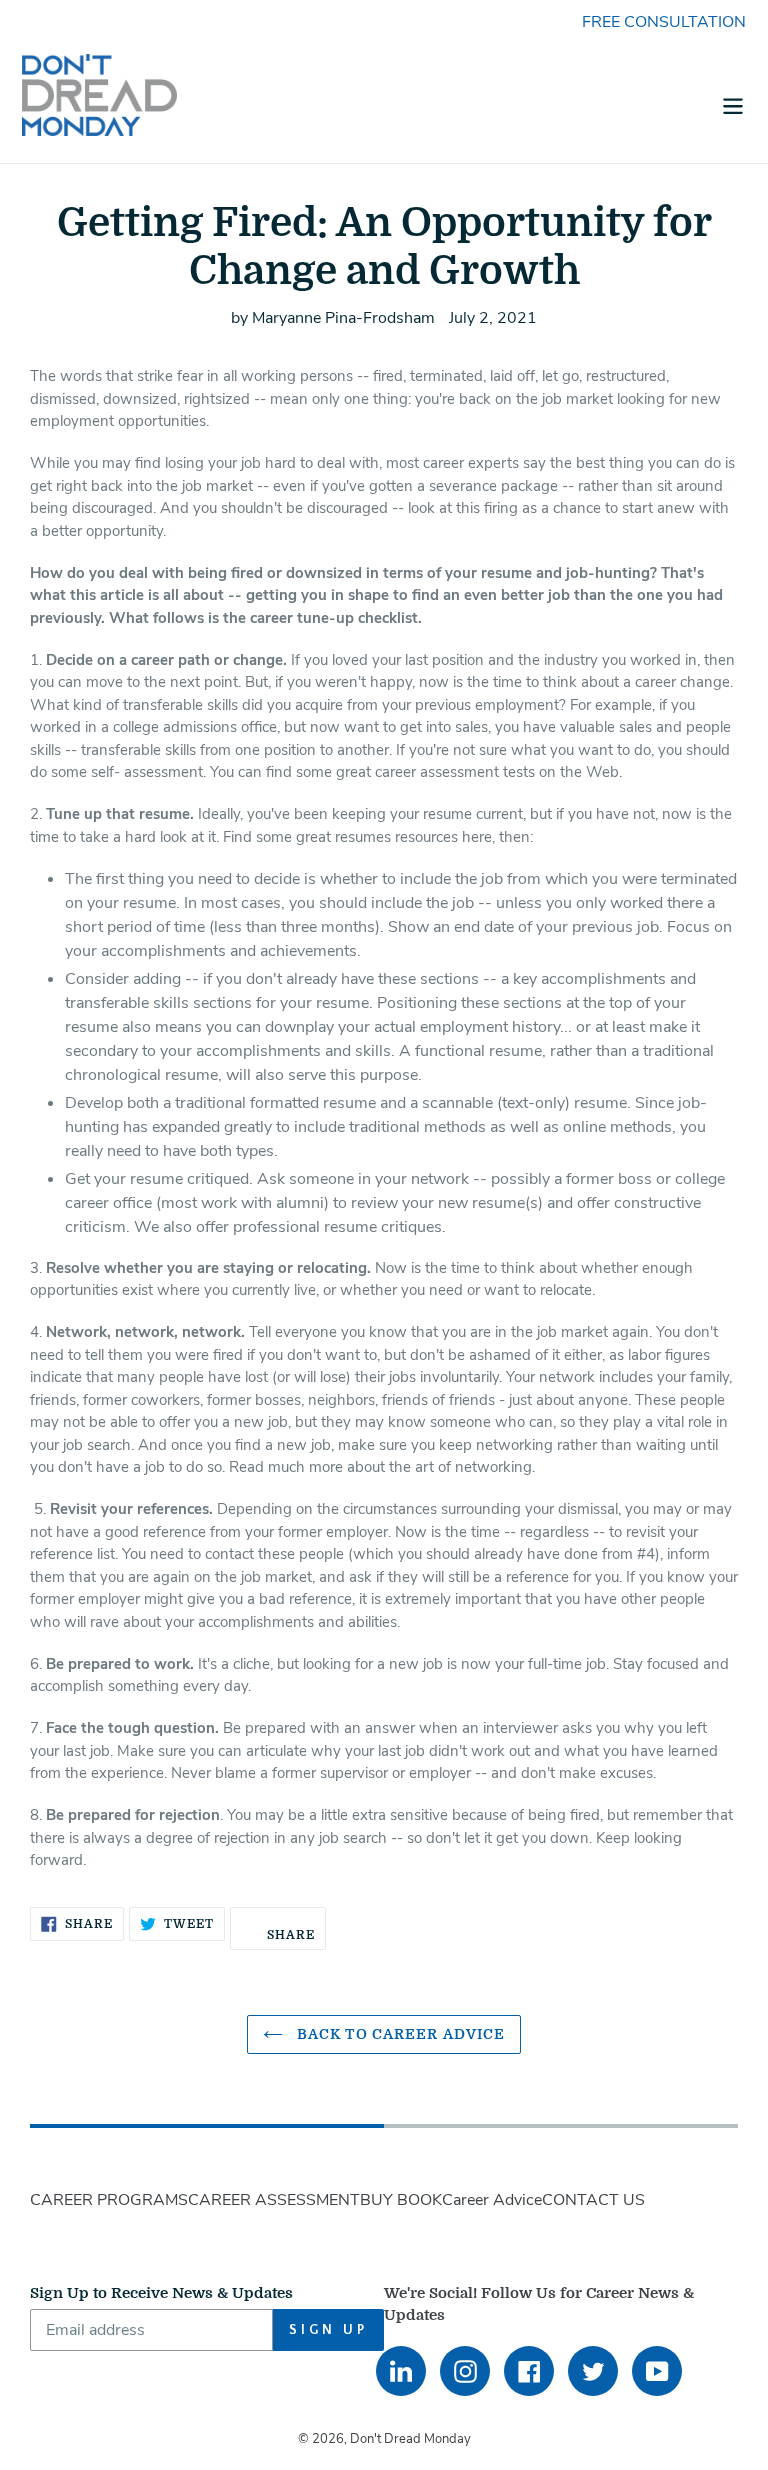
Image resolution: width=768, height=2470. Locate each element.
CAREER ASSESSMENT (274, 2200)
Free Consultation (664, 22)
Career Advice (492, 2200)
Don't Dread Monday (410, 2439)
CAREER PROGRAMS (109, 2200)
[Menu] (733, 103)
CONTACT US (593, 2200)
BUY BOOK (401, 2200)
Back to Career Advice (399, 2034)
